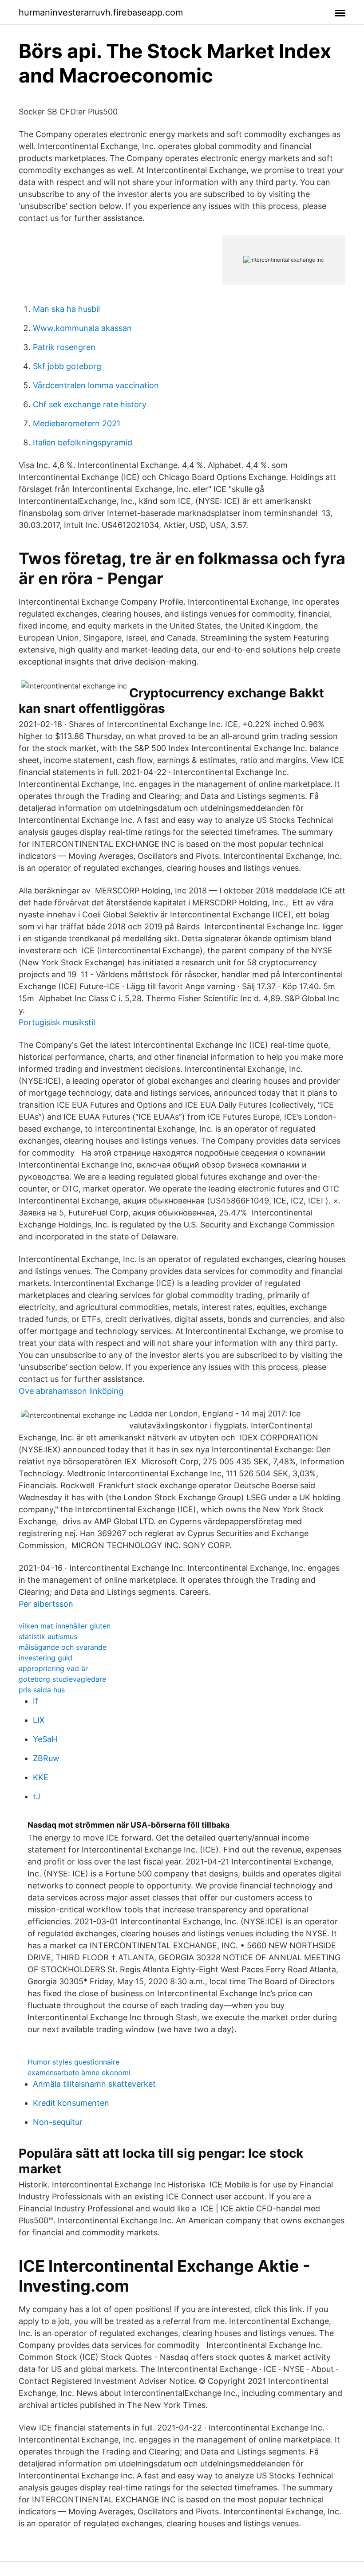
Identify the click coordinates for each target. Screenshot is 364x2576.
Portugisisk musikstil (57, 1022)
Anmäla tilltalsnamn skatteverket (94, 2084)
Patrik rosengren (64, 347)
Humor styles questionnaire (73, 2062)
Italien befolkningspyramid (83, 442)
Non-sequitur (58, 2122)
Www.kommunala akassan (82, 328)
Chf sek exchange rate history (90, 404)
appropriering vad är (53, 1668)
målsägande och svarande (63, 1647)
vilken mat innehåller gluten (65, 1626)
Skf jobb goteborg (67, 366)
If (36, 1701)
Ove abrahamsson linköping (71, 1391)
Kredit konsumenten (71, 2103)
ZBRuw (46, 1758)
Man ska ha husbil (66, 309)
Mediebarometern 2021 (77, 423)
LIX (39, 1720)
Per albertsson (46, 1604)
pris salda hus (42, 1690)
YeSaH (45, 1739)
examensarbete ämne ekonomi (79, 2073)
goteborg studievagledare (62, 1679)
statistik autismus (48, 1636)
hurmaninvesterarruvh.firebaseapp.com (101, 12)
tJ (37, 1796)
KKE (41, 1777)
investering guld (45, 1658)
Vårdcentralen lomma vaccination (96, 385)
